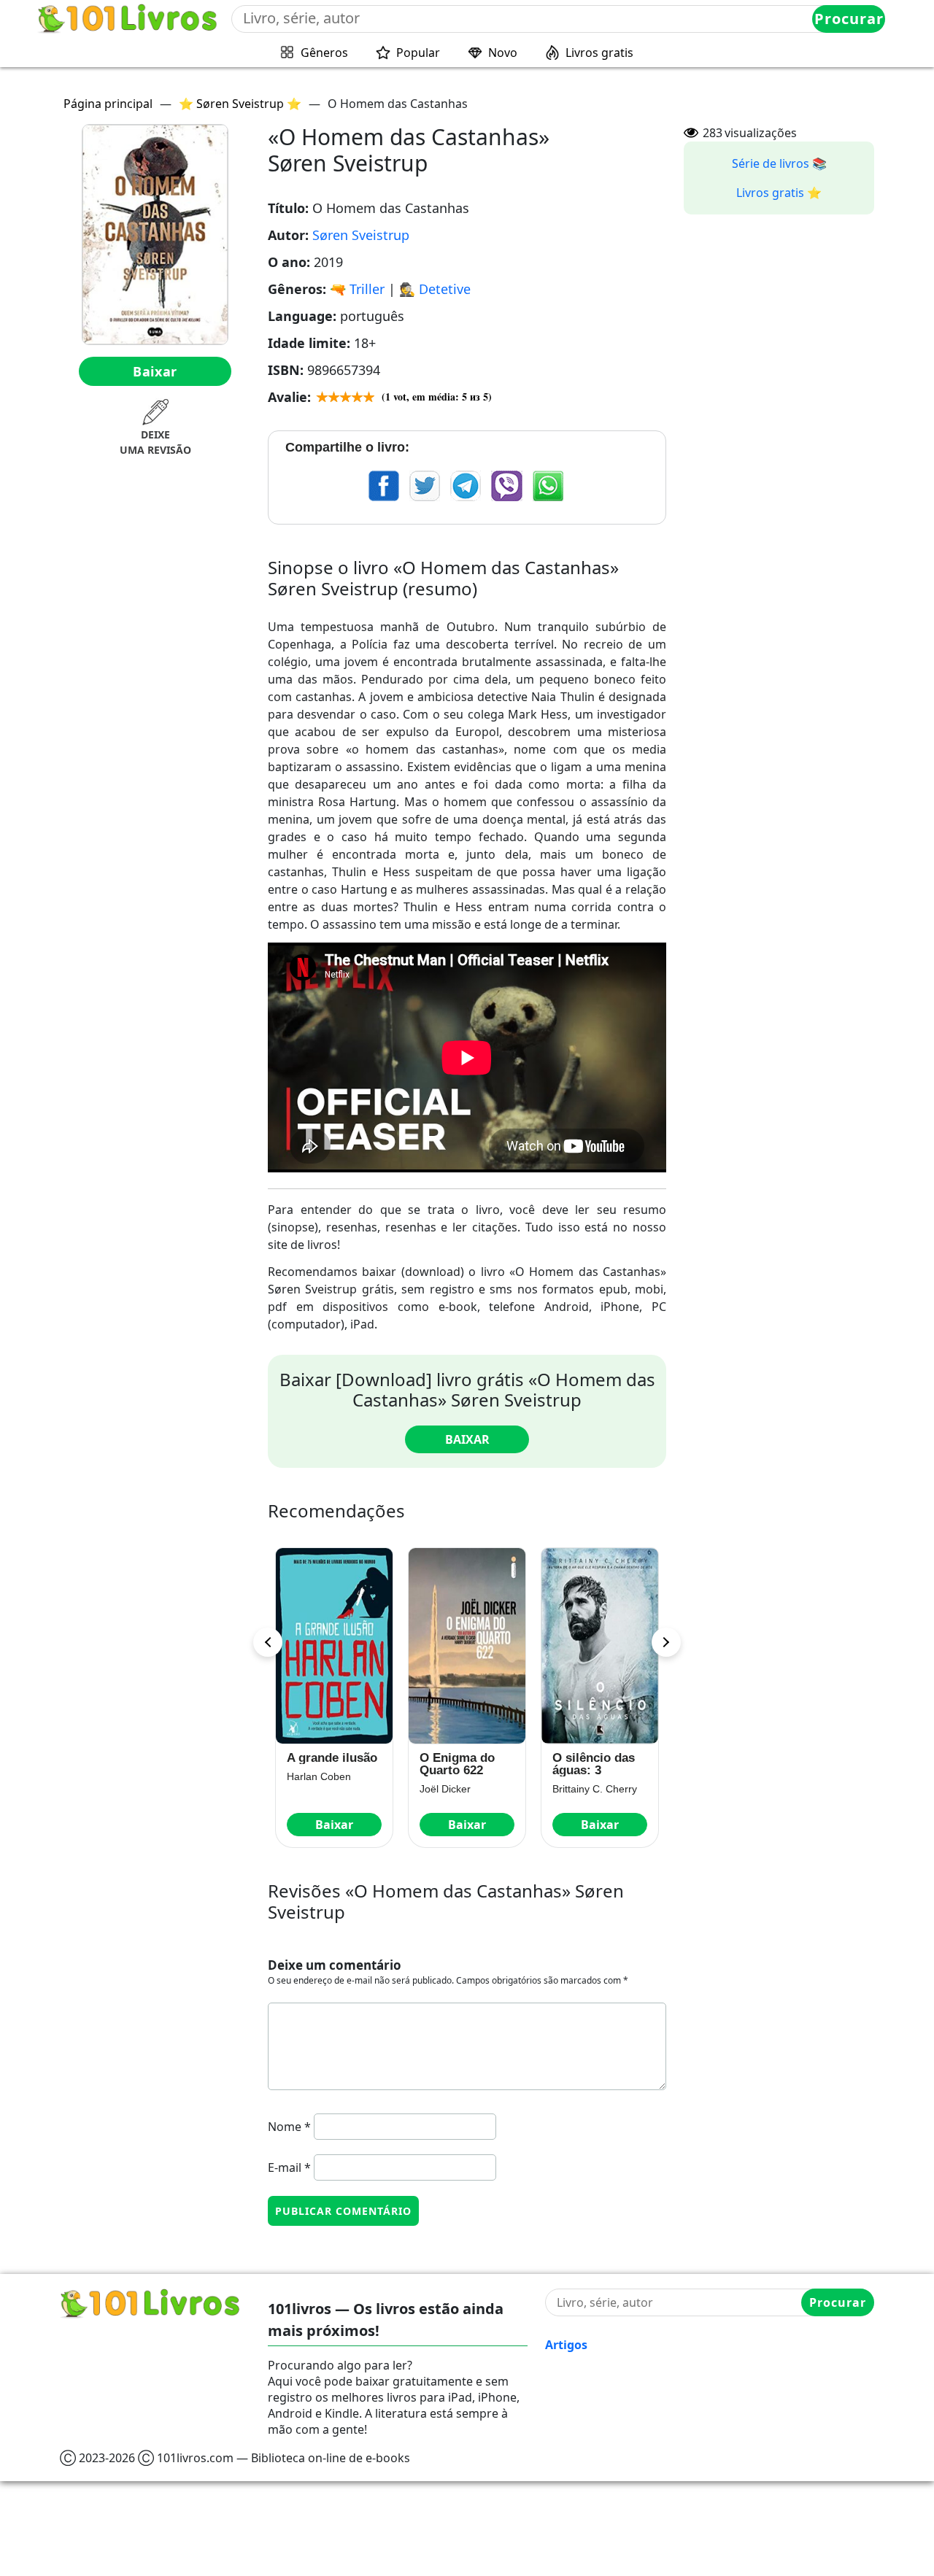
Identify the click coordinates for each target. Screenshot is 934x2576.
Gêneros (324, 53)
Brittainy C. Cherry (595, 1789)
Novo (503, 53)
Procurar (849, 19)
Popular (418, 53)
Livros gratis (599, 53)
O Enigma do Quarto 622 (457, 1764)
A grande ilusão (332, 1758)
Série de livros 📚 (779, 163)
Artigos (566, 2345)
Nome (289, 2127)
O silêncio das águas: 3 (594, 1764)
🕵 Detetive (435, 289)
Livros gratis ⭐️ (779, 193)
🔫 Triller (357, 289)
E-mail (289, 2167)
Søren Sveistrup (361, 235)
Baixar (155, 371)
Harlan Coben (319, 1776)
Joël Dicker (445, 1789)
